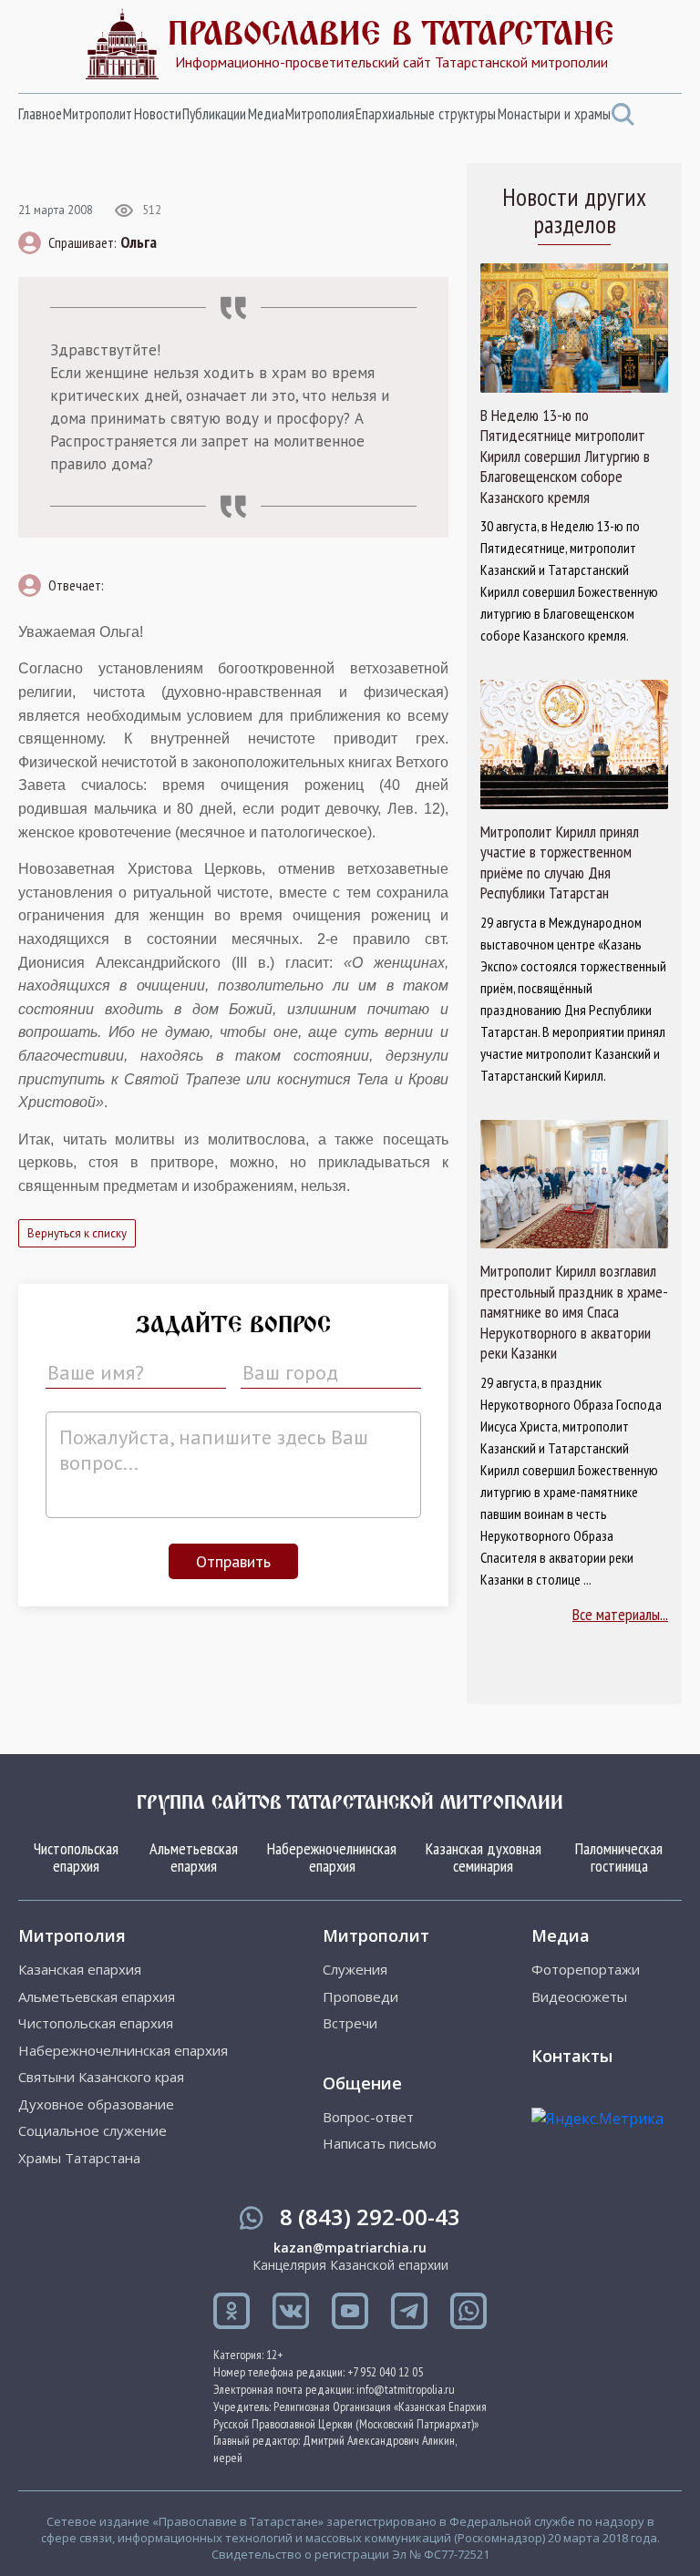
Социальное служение (93, 2131)
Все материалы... (620, 1614)
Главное (40, 114)
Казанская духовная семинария (484, 1858)
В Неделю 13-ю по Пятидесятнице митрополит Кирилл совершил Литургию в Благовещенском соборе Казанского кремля (565, 457)
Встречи (350, 2023)
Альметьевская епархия (194, 1858)
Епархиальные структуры (426, 114)
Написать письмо (380, 2144)
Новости (158, 114)
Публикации (214, 114)
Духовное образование (96, 2104)
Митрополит (98, 114)
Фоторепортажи (586, 1970)
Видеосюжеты (579, 1997)
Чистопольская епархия (76, 1858)
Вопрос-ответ (368, 2117)
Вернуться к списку (77, 1233)
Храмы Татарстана (79, 2158)
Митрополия (320, 114)
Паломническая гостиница (619, 1858)
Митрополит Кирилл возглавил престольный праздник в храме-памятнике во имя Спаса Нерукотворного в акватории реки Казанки (574, 1312)
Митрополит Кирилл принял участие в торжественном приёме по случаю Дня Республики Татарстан (560, 863)
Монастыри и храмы (554, 114)
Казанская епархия (80, 1970)
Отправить (233, 1561)
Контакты (572, 2056)
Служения (355, 1970)
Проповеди (360, 1997)
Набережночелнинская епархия (332, 1858)
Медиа (266, 114)
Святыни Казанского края (101, 2077)
